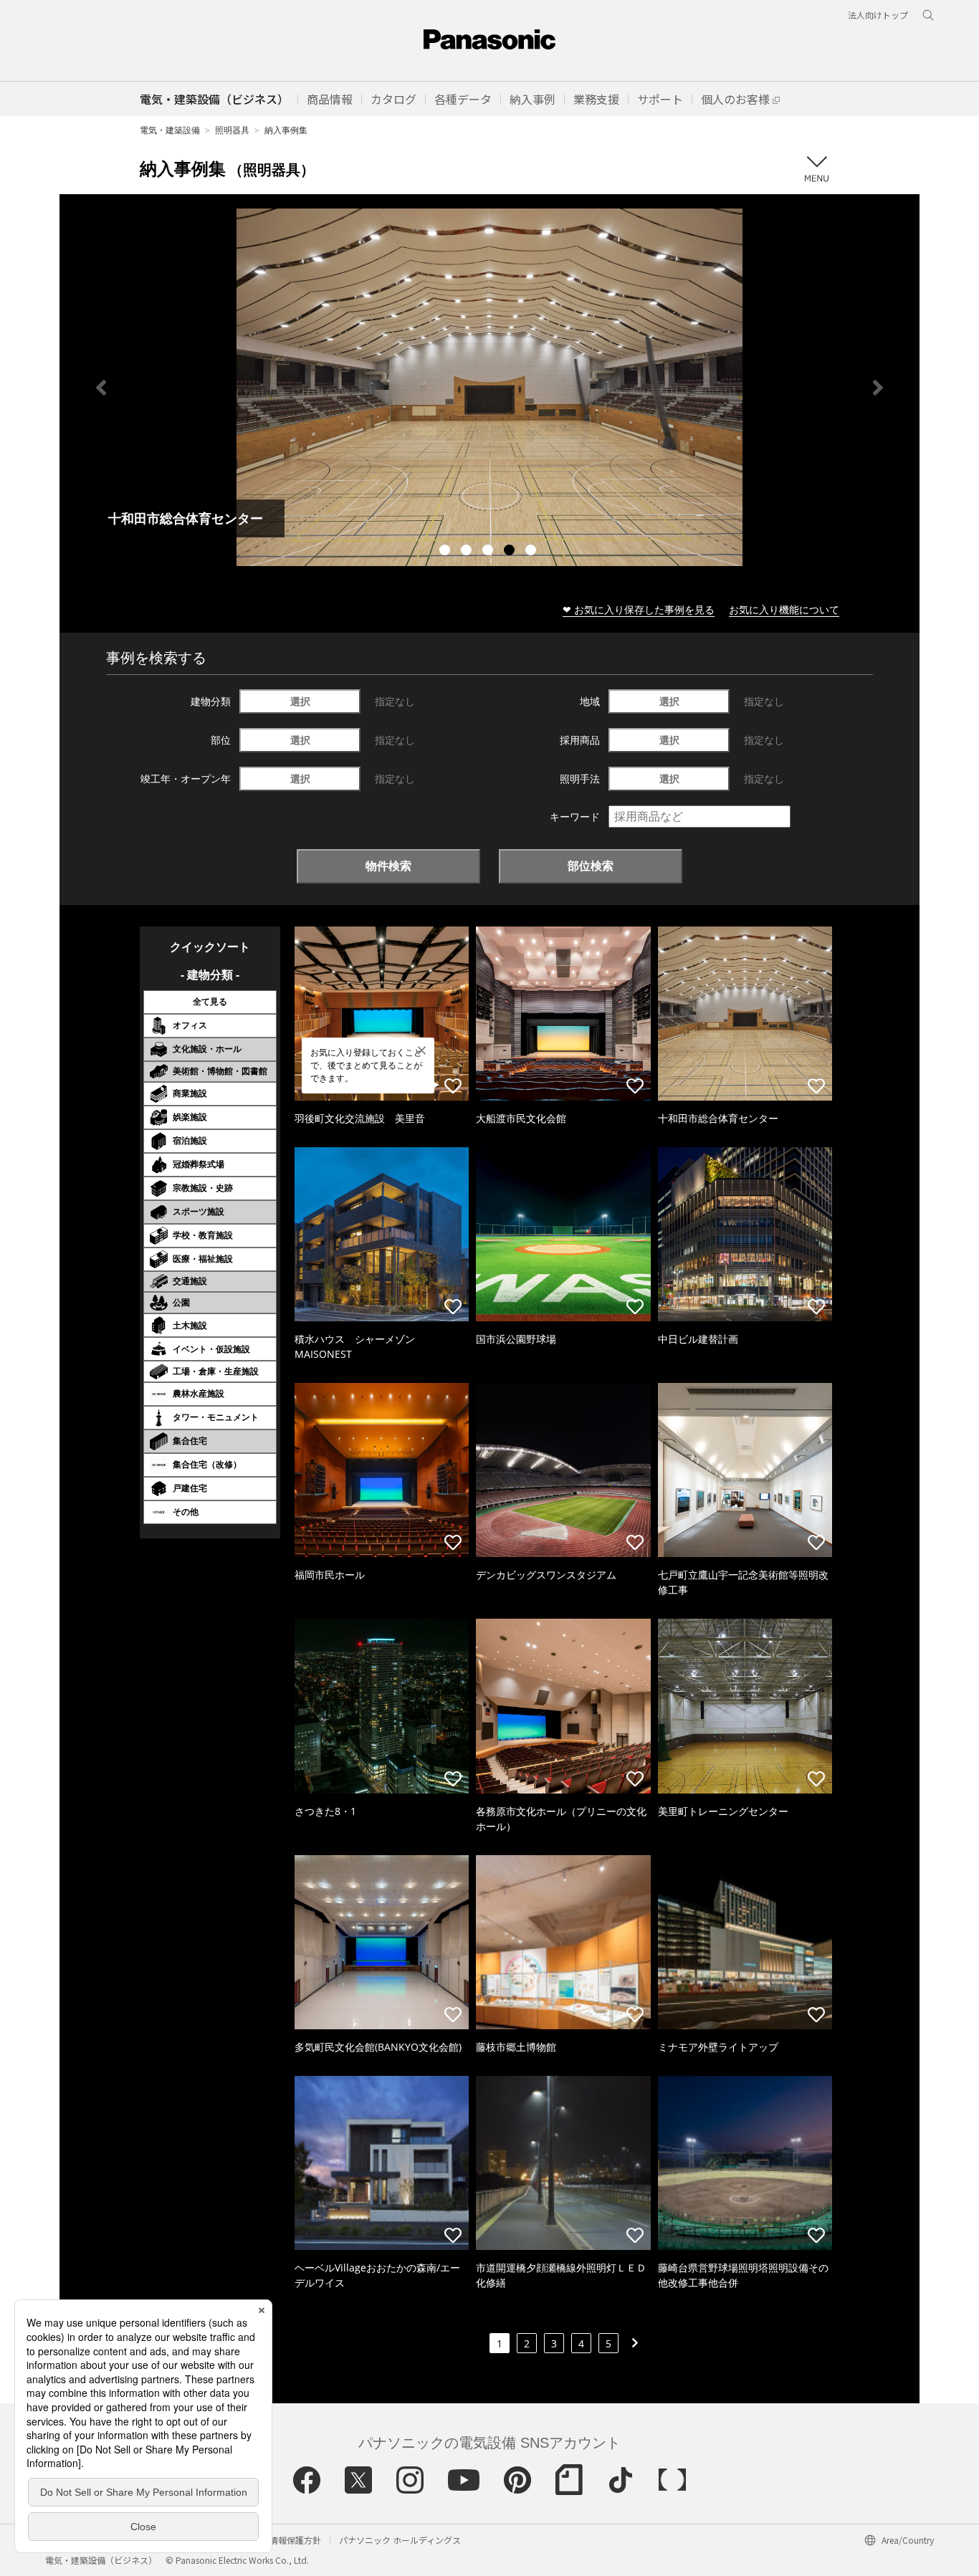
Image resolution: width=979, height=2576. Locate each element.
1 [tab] (446, 552)
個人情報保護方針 (287, 2540)
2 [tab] (468, 552)
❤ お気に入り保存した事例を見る (639, 609)
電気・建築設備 (170, 130)
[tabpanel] (489, 387)
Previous (101, 388)
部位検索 (591, 866)
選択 (300, 701)
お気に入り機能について (784, 609)
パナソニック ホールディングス (400, 2540)
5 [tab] (533, 552)
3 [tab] (489, 552)
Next (878, 388)
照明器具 (232, 130)
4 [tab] (511, 552)
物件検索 (388, 866)
